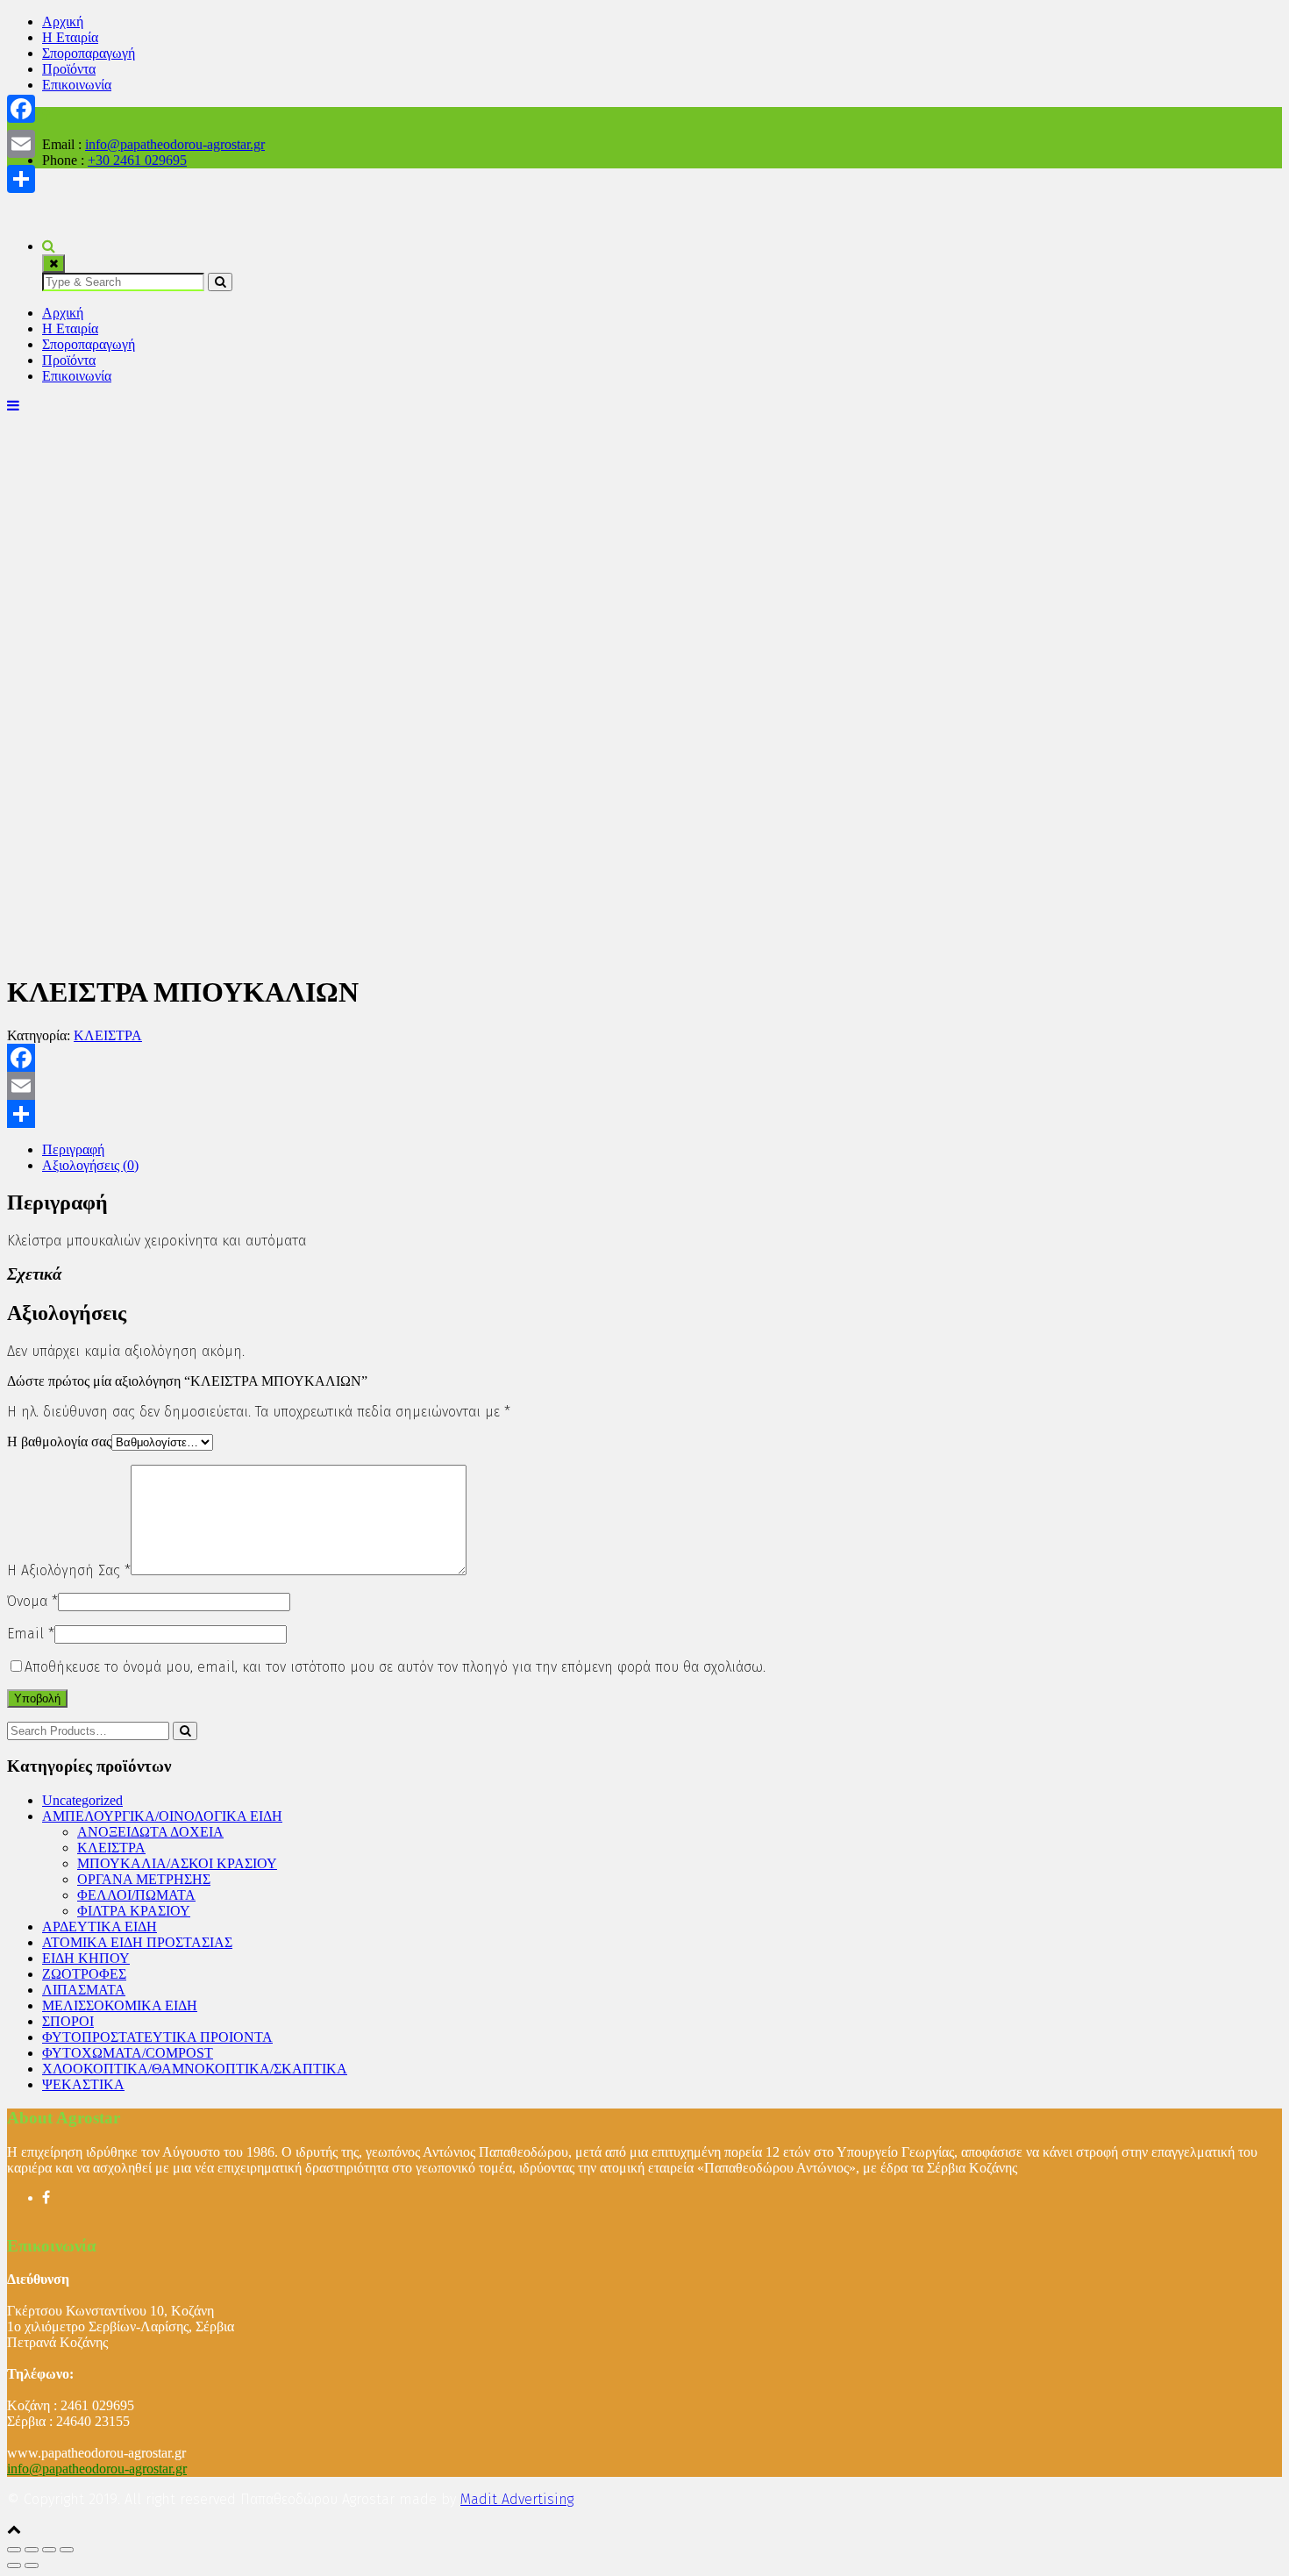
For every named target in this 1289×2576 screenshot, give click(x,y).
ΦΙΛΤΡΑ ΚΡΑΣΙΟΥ (134, 1911)
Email (31, 1634)
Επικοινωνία (77, 85)
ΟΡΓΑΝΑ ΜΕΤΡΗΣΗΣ (144, 1879)
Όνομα (32, 1601)
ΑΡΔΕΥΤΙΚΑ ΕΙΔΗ (100, 1927)
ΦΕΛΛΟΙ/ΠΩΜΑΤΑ (136, 1895)
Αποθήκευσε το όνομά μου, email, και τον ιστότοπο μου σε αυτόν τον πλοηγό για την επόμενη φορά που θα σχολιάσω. (395, 1667)
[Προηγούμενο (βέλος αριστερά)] (14, 2565)
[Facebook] (644, 1058)
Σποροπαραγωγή (89, 53)
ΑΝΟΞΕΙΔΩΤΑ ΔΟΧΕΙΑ (150, 1832)
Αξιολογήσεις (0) (90, 1165)
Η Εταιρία (70, 37)
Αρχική (63, 21)
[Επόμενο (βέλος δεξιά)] (32, 2565)
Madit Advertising (517, 2499)
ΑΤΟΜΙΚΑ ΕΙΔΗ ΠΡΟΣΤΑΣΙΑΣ (137, 1942)
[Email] (644, 1086)
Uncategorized (82, 1800)
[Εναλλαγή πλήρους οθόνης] (49, 2550)
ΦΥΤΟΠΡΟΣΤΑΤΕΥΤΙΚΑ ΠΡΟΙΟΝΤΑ (157, 2037)
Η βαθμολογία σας (59, 1441)
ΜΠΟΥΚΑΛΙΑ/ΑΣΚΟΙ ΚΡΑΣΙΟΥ (177, 1863)
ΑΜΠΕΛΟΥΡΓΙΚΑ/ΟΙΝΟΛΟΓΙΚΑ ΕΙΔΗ (162, 1816)
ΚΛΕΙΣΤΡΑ (108, 1035)
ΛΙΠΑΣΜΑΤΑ (84, 1990)
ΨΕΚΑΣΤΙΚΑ (83, 2084)
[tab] (662, 1150)
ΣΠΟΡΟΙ (68, 2021)
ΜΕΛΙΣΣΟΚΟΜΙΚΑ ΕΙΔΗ (120, 2005)
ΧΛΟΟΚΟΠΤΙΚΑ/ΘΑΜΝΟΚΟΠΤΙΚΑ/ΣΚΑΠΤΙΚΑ (195, 2069)
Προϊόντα (69, 69)
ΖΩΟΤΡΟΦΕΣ (84, 1974)
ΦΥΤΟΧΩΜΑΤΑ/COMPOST (128, 2053)
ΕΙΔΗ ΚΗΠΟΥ (86, 1958)
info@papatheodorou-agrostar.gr (175, 144)
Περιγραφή (73, 1149)
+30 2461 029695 (137, 160)
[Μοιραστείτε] (644, 1114)
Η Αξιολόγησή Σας (69, 1570)
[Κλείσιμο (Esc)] (14, 2550)
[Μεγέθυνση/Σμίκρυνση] (67, 2550)
